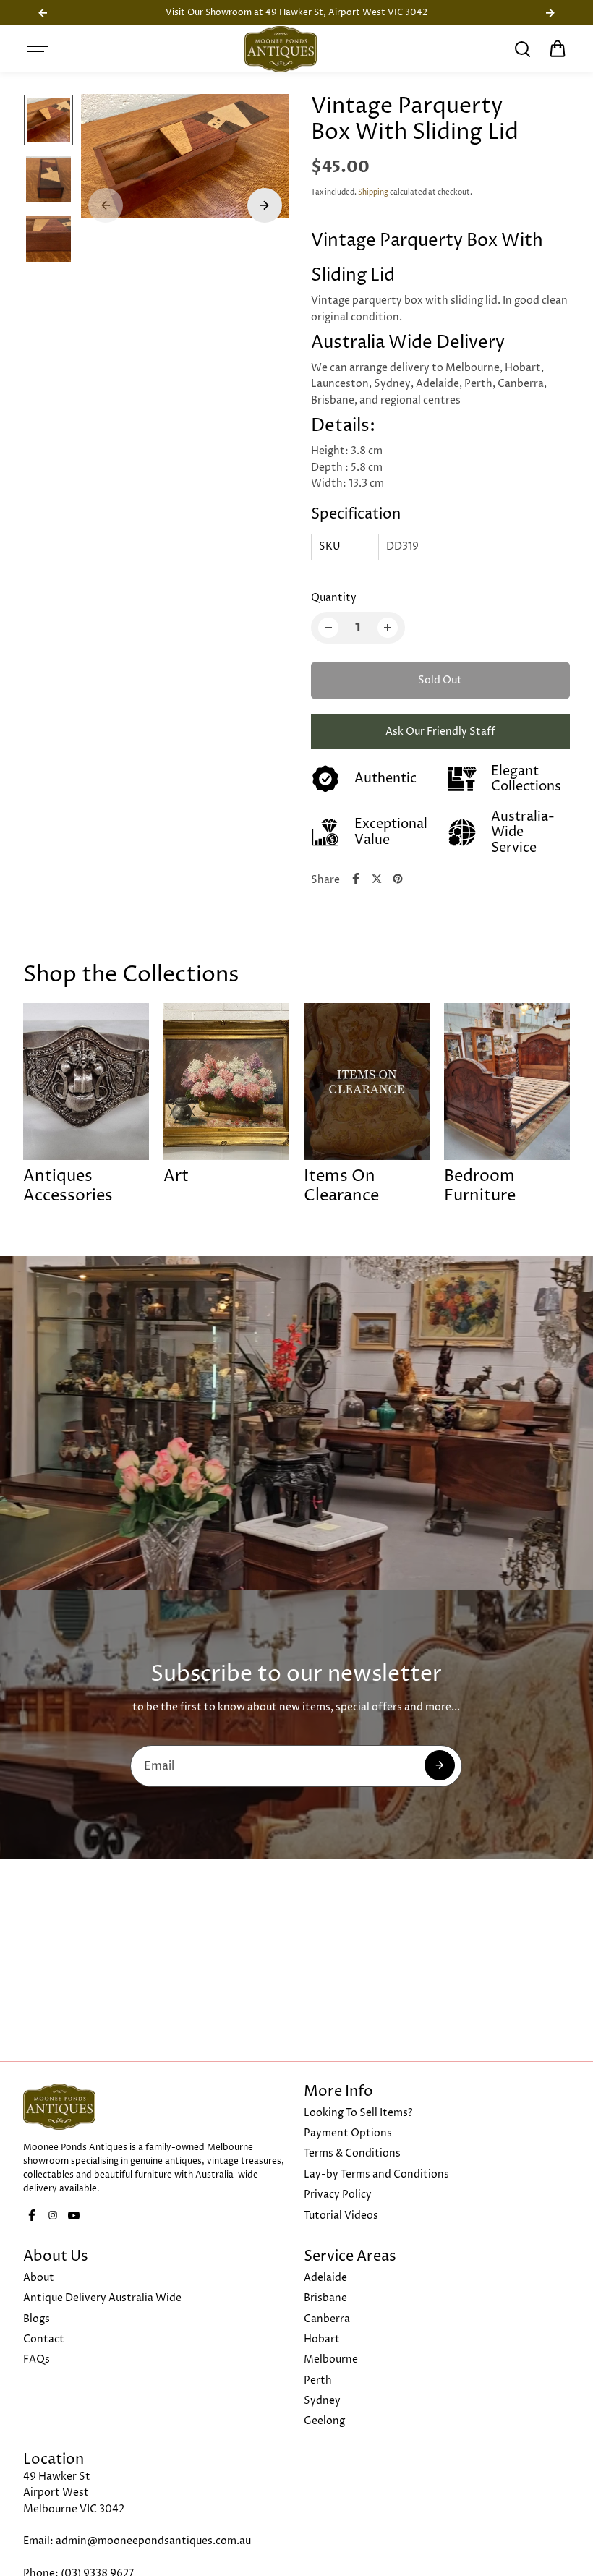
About (39, 2278)
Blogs (37, 2319)
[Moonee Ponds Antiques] (281, 49)
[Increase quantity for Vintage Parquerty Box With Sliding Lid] (388, 628)
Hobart (322, 2339)
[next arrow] (265, 205)
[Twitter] (377, 879)
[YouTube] (74, 2215)
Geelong (324, 2421)
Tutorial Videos (341, 2215)
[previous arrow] (106, 205)
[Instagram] (53, 2215)
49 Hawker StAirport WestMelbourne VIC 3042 (74, 2493)
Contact (44, 2339)
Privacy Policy (338, 2195)
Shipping (373, 192)
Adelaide (325, 2278)
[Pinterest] (398, 879)
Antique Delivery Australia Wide (102, 2298)
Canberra (327, 2319)
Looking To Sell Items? (358, 2113)
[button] (558, 49)
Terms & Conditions (352, 2153)
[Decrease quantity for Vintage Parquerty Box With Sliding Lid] (328, 628)
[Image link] (156, 2107)
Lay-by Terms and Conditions (376, 2174)
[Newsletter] (440, 1765)
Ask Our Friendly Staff (440, 732)
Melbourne (331, 2359)
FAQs (37, 2359)
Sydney (322, 2401)
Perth (318, 2380)
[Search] (522, 49)
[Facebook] (356, 879)
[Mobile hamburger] (39, 49)
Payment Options (348, 2133)
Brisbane (325, 2298)
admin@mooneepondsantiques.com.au (153, 2541)
